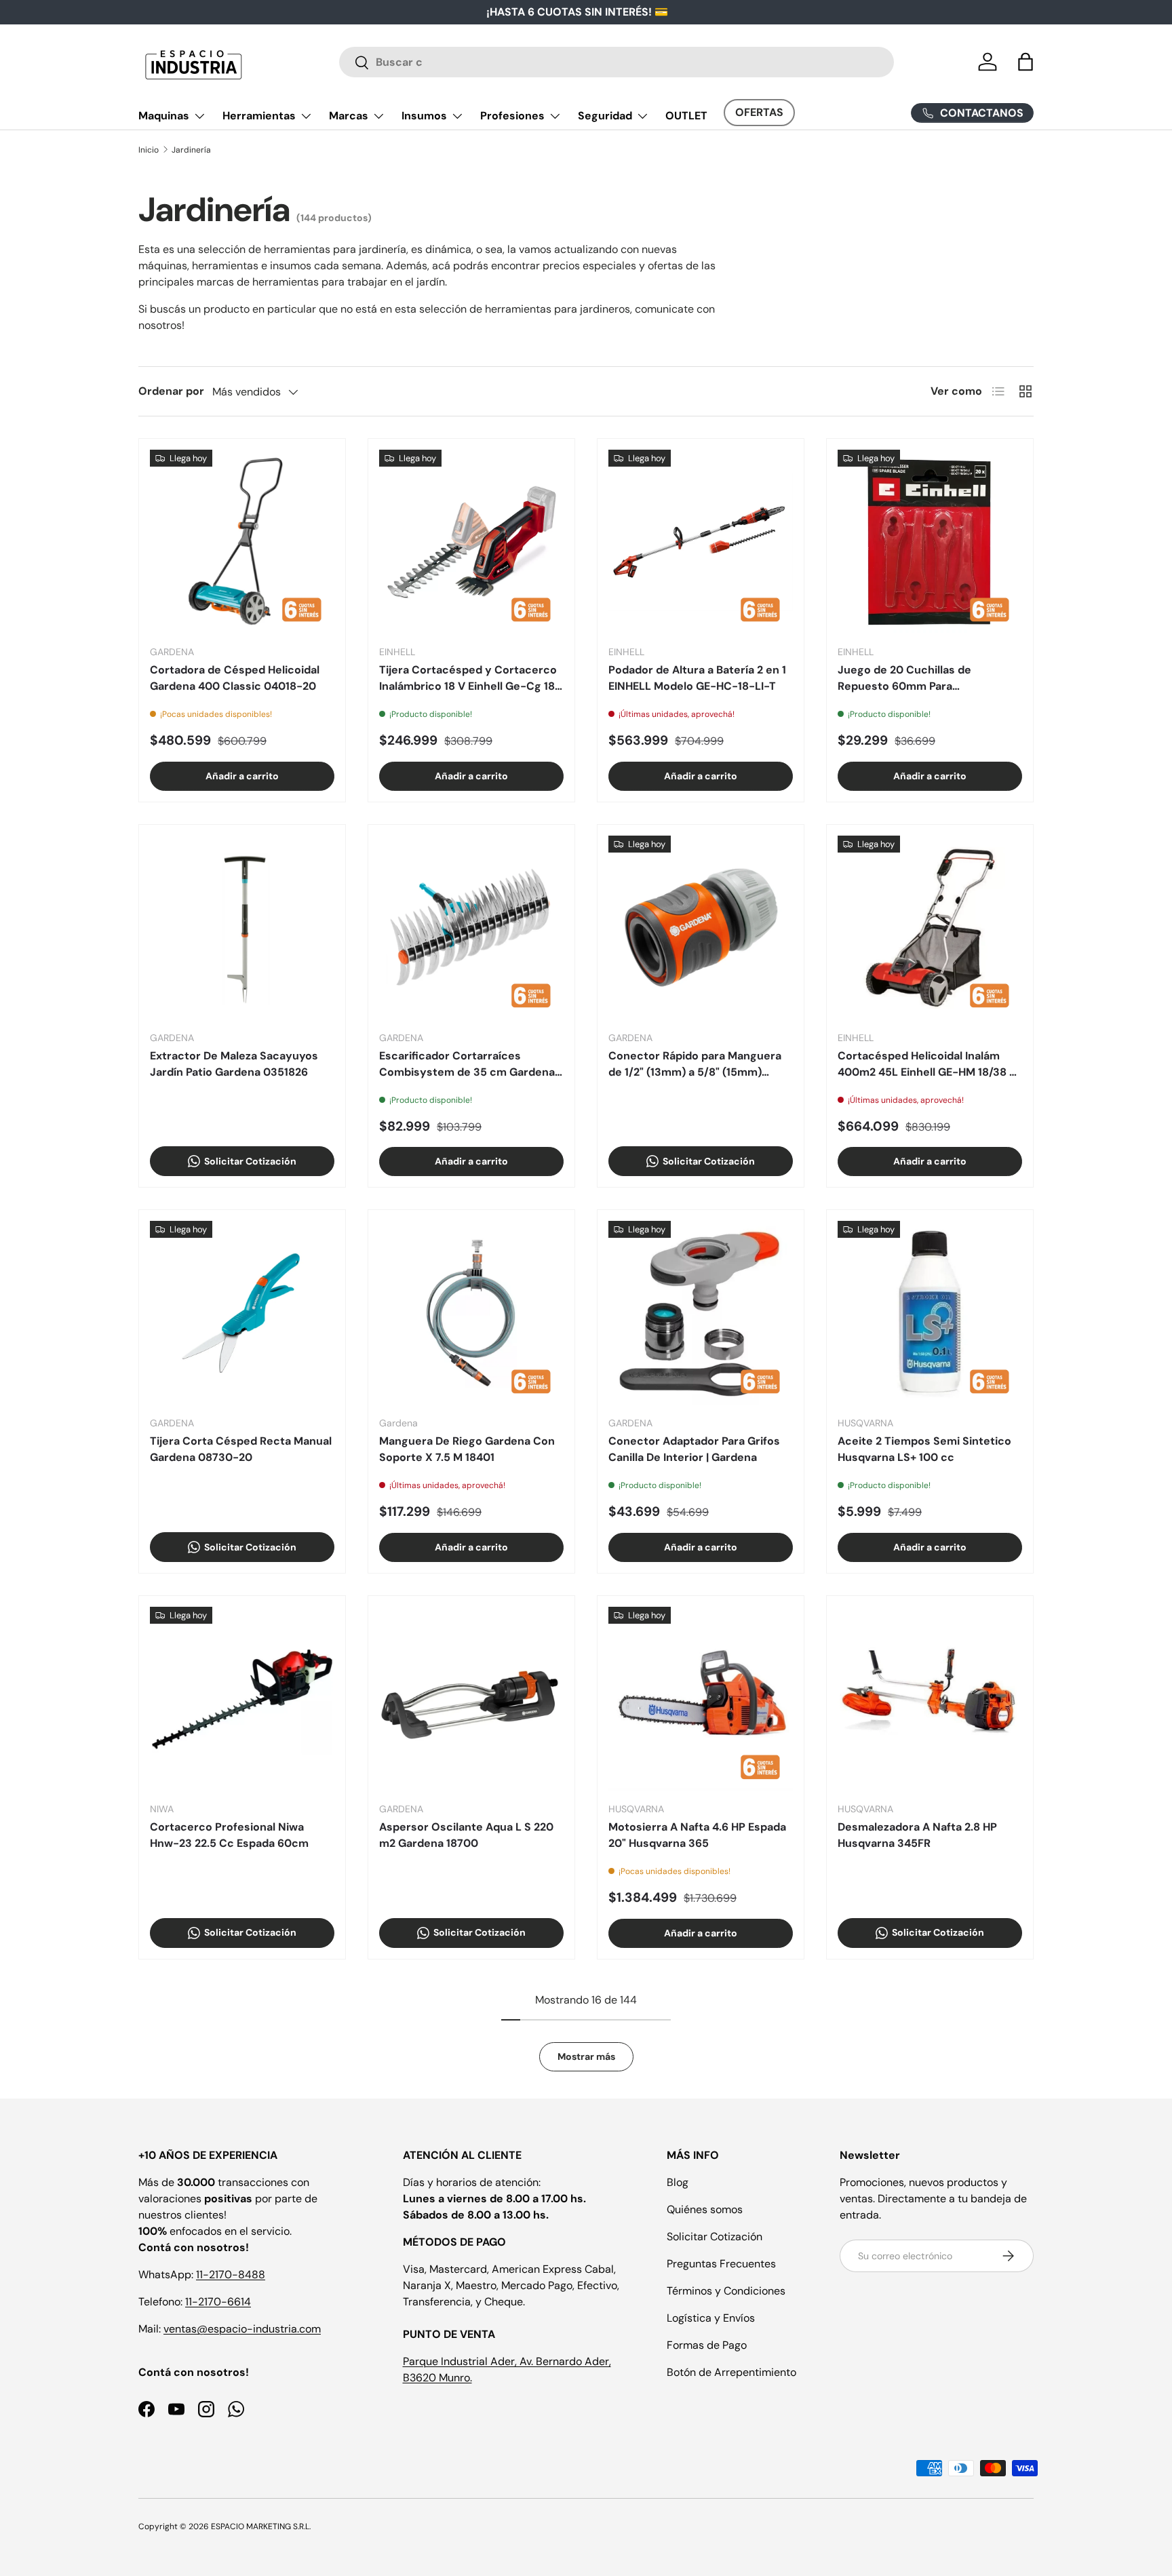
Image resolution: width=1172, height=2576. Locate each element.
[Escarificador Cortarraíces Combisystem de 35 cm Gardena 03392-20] (471, 928)
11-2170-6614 (218, 2302)
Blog (678, 2182)
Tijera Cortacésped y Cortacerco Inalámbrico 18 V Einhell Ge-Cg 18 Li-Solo (468, 679)
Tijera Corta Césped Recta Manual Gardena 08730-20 (241, 1449)
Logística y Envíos (711, 2318)
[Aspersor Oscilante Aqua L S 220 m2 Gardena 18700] (471, 1699)
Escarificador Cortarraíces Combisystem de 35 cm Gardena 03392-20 (467, 1065)
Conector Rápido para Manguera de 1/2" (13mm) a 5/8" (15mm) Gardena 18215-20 (695, 1065)
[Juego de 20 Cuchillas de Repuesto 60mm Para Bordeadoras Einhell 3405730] (930, 542)
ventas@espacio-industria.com (242, 2329)
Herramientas (259, 116)
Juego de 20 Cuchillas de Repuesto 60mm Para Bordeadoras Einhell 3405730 (916, 679)
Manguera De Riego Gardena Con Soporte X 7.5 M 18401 (467, 1449)
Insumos (424, 116)
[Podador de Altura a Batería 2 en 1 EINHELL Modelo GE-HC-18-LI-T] (701, 542)
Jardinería (191, 150)
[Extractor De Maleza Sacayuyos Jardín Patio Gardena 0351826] (242, 928)
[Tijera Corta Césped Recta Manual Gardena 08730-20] (242, 1313)
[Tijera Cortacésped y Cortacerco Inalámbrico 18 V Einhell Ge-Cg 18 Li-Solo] (471, 542)
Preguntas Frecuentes (721, 2264)
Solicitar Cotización (715, 2237)
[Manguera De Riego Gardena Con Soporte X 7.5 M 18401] (471, 1313)
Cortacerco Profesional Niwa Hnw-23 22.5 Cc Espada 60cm (229, 1835)
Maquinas (164, 116)
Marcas (349, 116)
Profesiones (512, 116)
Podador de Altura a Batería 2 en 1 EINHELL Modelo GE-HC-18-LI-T (697, 678)
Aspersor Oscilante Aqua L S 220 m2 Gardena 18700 (466, 1835)
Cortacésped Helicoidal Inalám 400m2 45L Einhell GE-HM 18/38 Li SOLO (928, 1065)
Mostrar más (586, 2056)
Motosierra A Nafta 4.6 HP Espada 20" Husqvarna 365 (697, 1835)
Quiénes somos (705, 2209)
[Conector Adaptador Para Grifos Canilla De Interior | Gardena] (701, 1313)
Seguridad (605, 116)
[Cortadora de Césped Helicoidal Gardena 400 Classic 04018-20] (242, 542)
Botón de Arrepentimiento (731, 2372)
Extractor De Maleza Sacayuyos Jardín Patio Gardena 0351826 (234, 1064)
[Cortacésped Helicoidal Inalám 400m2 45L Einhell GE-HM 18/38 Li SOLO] (930, 928)
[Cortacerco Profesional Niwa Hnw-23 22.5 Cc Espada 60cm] (242, 1699)
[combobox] (617, 62)
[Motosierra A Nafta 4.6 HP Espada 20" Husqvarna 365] (701, 1699)
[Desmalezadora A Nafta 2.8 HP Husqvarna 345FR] (930, 1699)
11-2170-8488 (231, 2275)
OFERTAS (759, 112)
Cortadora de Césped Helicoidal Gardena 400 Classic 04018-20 (235, 678)
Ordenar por (171, 391)
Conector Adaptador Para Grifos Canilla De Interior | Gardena (694, 1449)
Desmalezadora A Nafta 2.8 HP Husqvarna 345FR (917, 1835)
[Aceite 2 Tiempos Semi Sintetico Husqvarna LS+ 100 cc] (930, 1313)
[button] (1025, 62)
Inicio (149, 150)
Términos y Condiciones (726, 2291)
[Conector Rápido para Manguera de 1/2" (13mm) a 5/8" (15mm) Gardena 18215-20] (701, 928)
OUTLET (686, 116)
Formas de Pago (707, 2345)
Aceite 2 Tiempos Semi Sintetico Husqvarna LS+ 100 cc (924, 1449)
